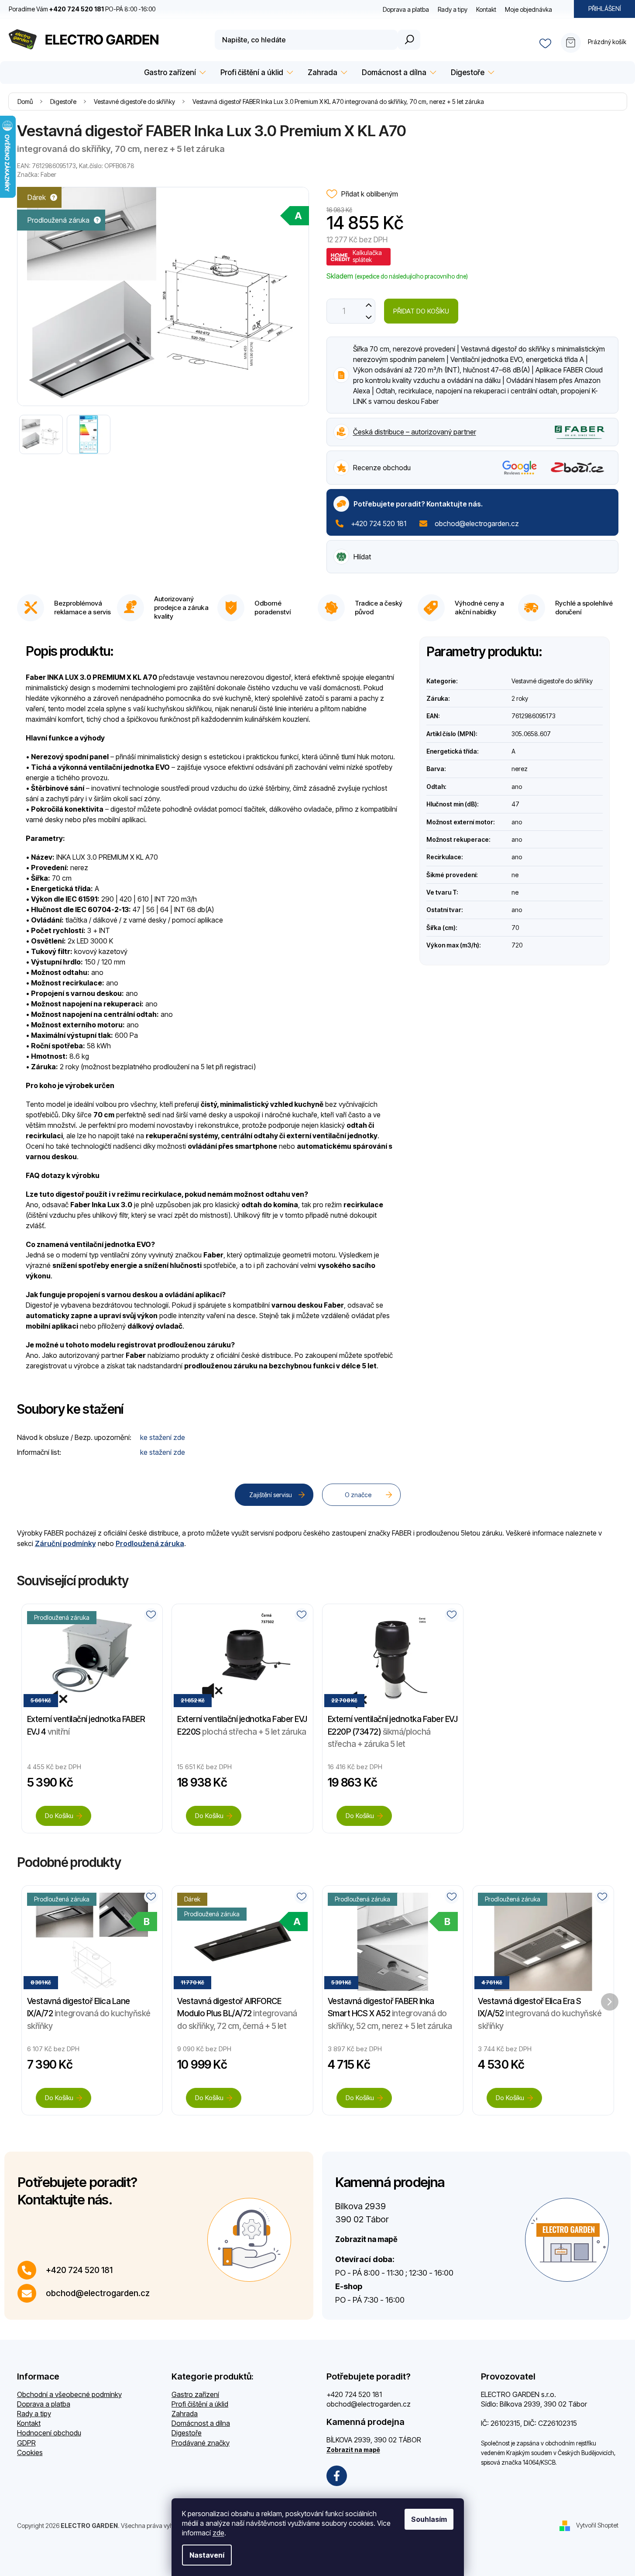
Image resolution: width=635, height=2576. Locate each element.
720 (517, 945)
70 (515, 928)
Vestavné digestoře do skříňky (552, 681)
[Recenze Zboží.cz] (578, 467)
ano (517, 787)
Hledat (409, 40)
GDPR (26, 2443)
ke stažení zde (163, 1437)
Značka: (37, 174)
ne (515, 875)
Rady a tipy (453, 9)
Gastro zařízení (195, 2394)
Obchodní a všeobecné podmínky (69, 2394)
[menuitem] (173, 73)
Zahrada (185, 2414)
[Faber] (580, 431)
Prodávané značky (201, 2443)
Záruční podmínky (65, 1543)
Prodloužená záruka (150, 1543)
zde (218, 2533)
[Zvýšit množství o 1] (369, 305)
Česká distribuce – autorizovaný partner (415, 432)
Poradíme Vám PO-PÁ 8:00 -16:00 (82, 9)
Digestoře (187, 2433)
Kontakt (486, 9)
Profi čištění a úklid (200, 2404)
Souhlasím (429, 2519)
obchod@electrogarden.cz (477, 523)
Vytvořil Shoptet (597, 2525)
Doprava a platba (406, 9)
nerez (520, 769)
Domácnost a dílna (201, 2423)
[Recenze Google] (520, 468)
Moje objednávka (529, 9)
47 (515, 804)
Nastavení (207, 2555)
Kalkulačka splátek (367, 256)
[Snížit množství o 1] (369, 317)
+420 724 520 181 (379, 523)
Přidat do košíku (421, 311)
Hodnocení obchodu (49, 2433)
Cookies (30, 2452)
